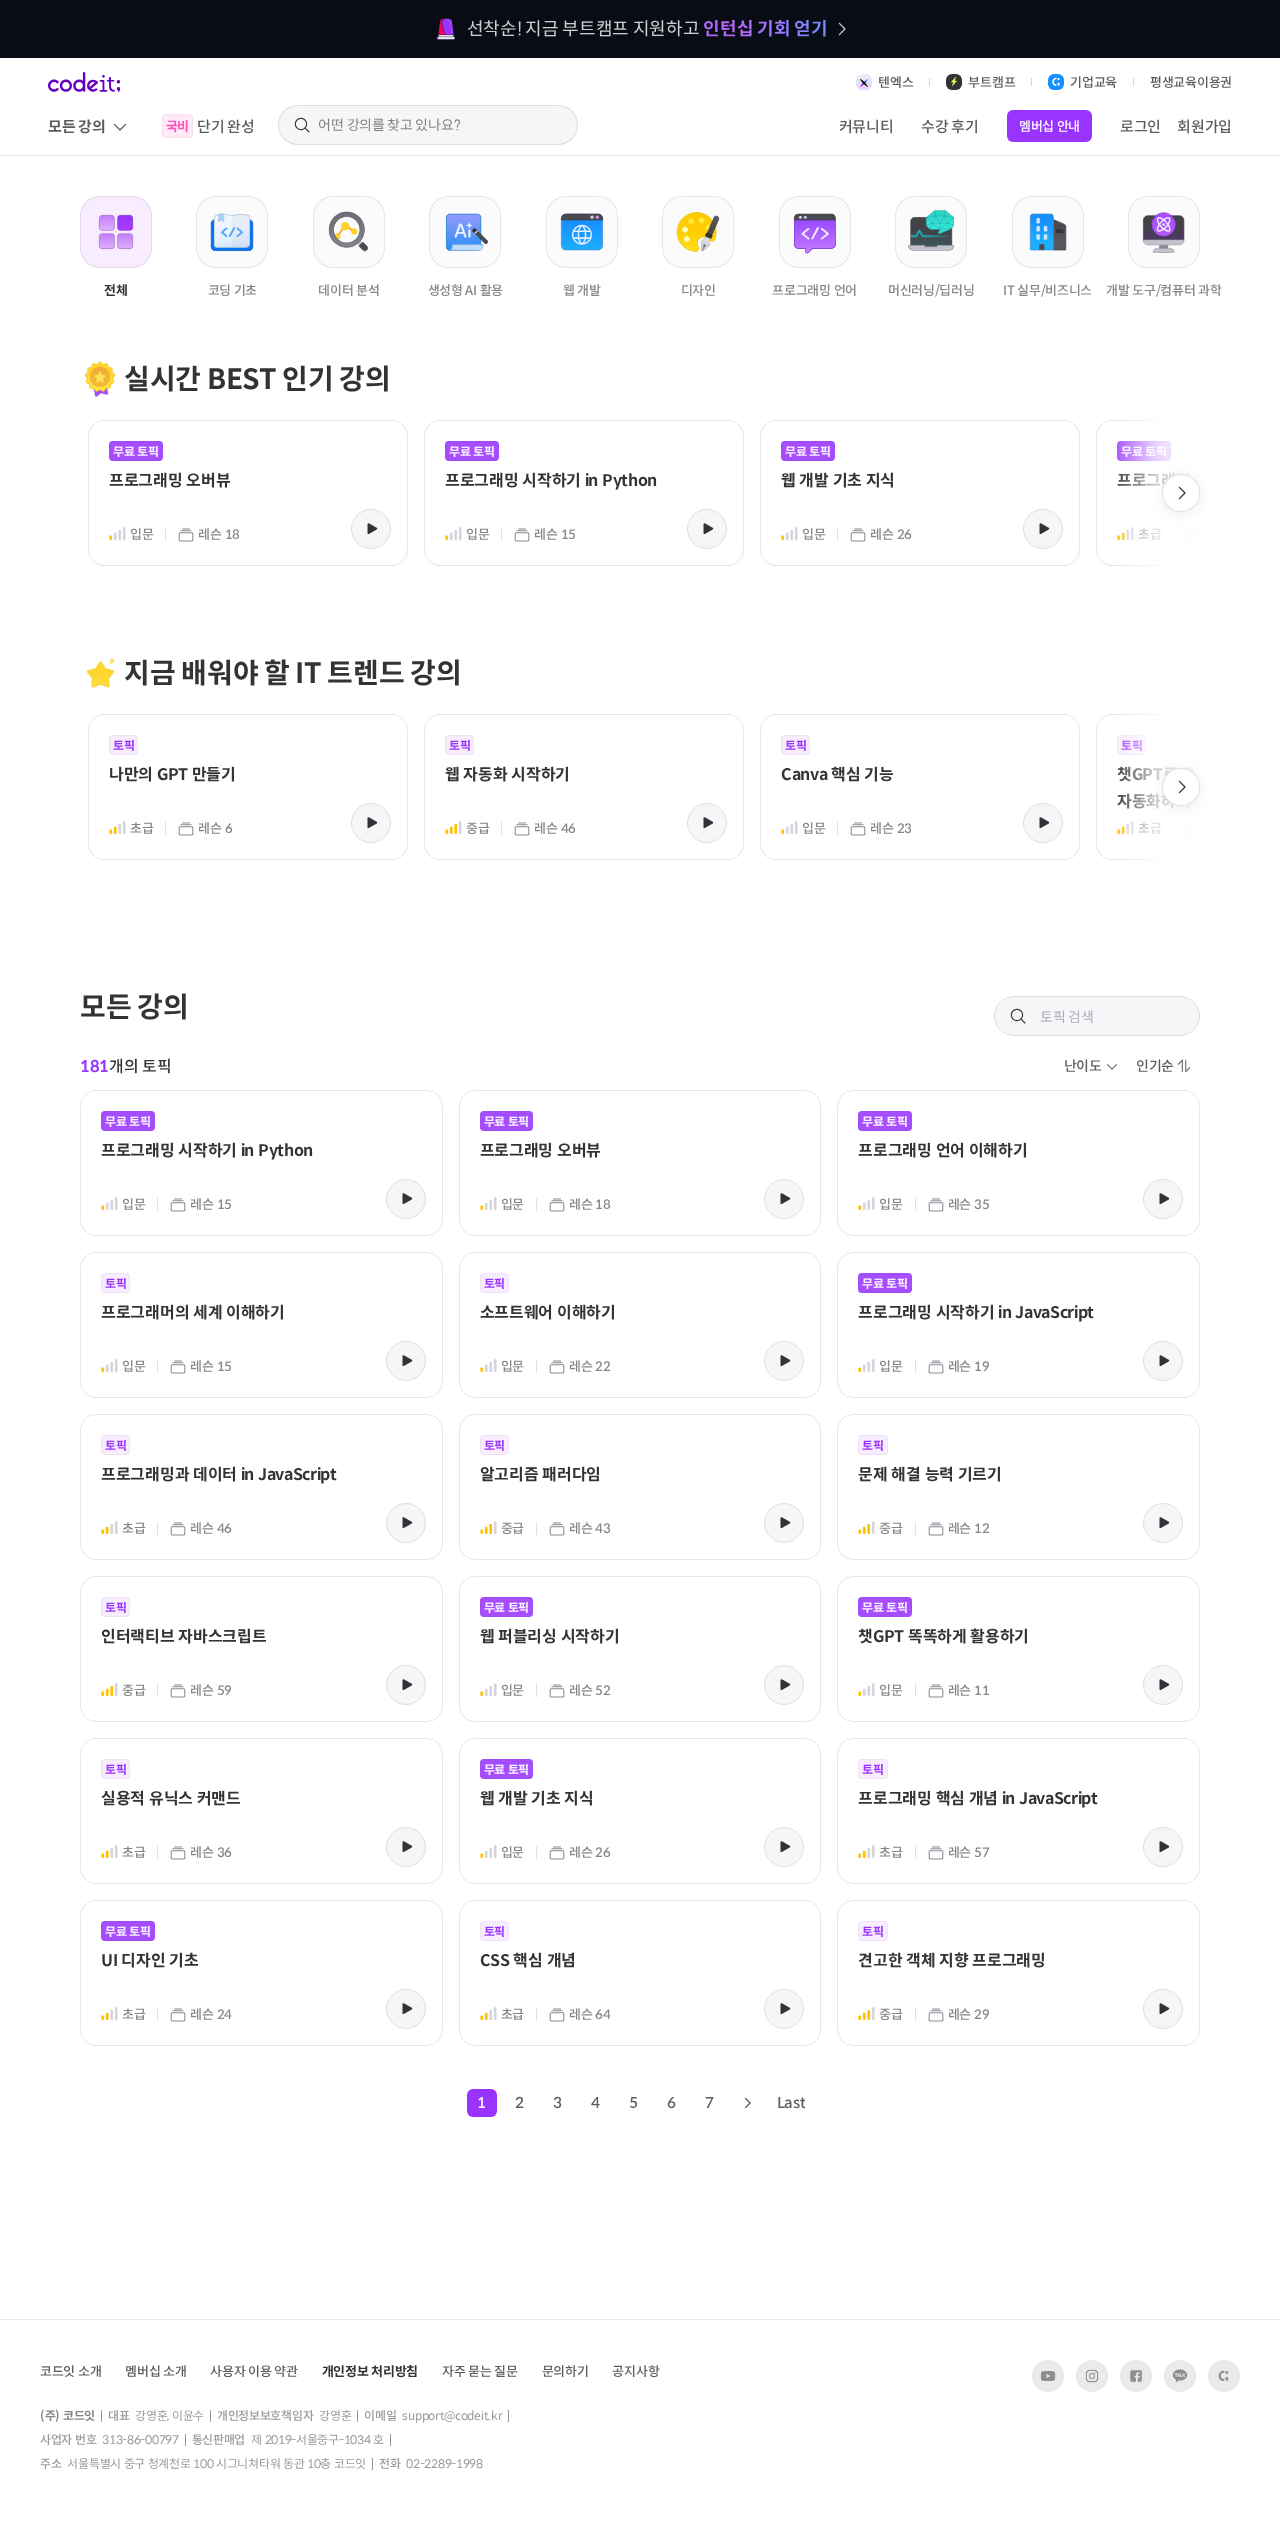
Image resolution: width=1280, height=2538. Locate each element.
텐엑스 (895, 82)
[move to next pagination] (747, 2103)
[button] (1092, 1066)
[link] (248, 491)
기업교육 (1093, 82)
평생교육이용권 (1191, 82)
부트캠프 (991, 82)
